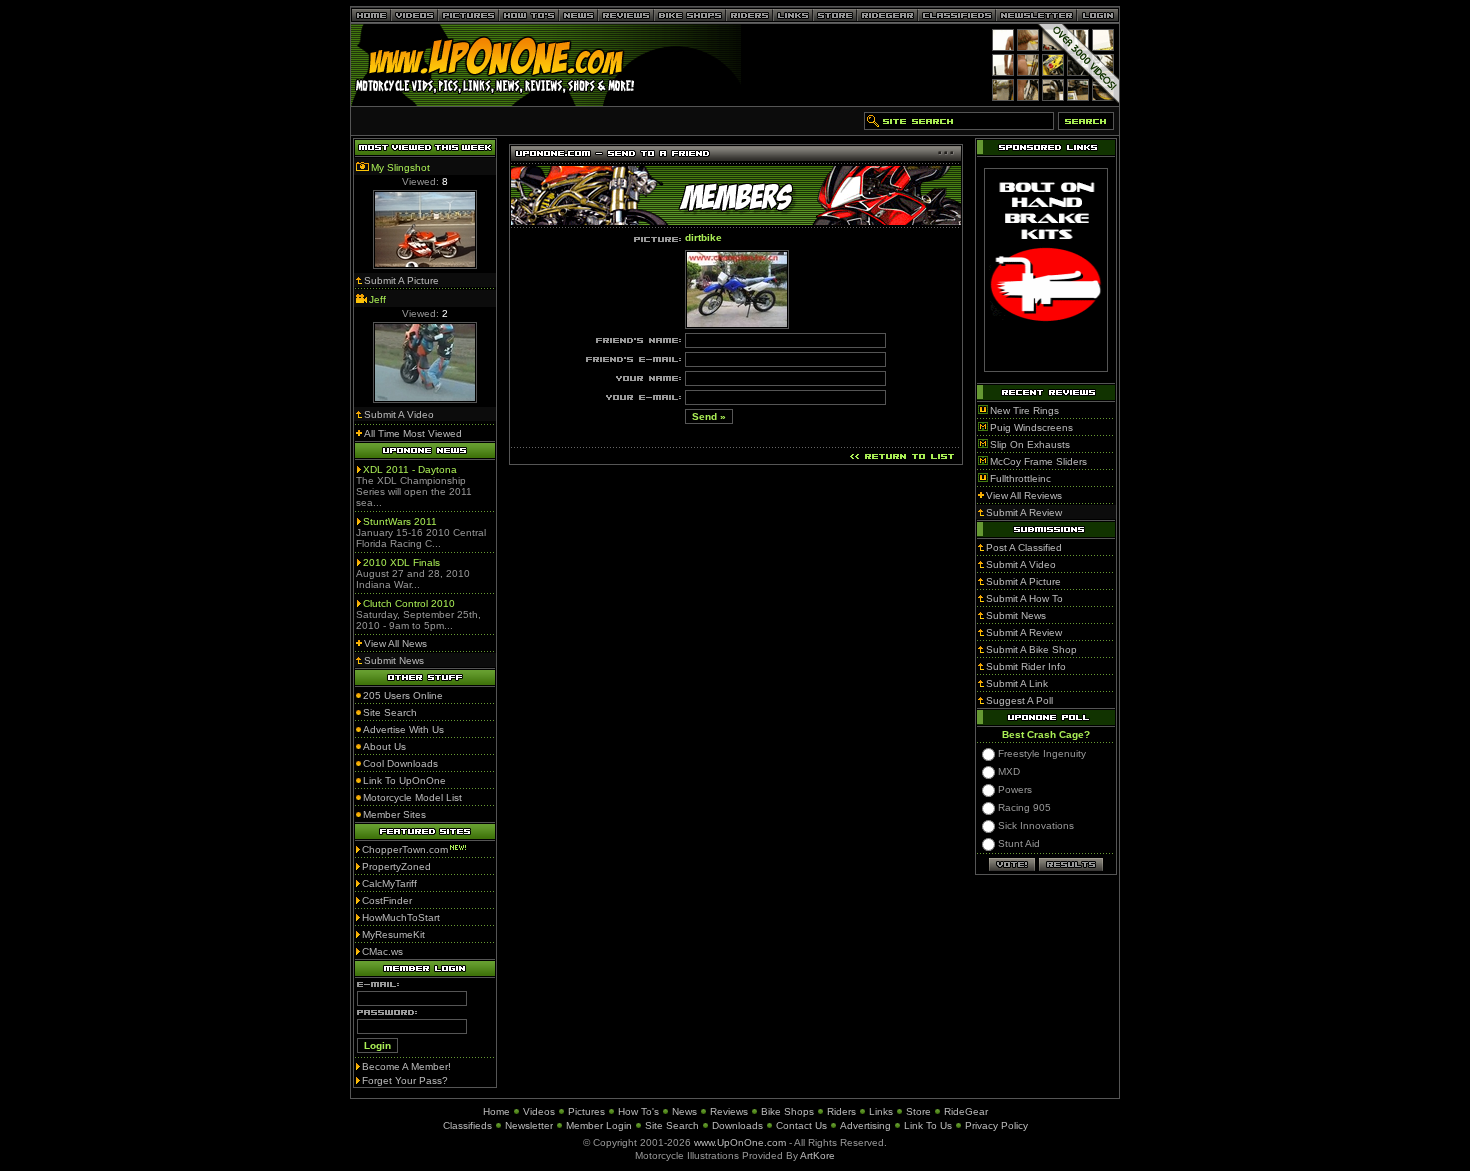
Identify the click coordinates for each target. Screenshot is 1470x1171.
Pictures (586, 1111)
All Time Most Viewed (413, 433)
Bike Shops (787, 1111)
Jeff (377, 299)
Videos (539, 1111)
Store (918, 1111)
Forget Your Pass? (405, 1080)
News (684, 1111)
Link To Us (928, 1125)
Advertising (865, 1125)
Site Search (672, 1125)
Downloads (737, 1125)
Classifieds (467, 1125)
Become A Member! (406, 1066)
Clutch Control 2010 (409, 603)
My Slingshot (400, 167)
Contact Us (801, 1125)
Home (496, 1111)
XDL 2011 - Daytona (410, 469)
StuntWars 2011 (400, 521)
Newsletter (529, 1125)
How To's (638, 1111)
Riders (841, 1111)
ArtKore (817, 1155)
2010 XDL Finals (401, 562)
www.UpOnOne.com (740, 1142)
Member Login (599, 1125)
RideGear (966, 1111)
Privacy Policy (996, 1125)
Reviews (729, 1111)
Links (881, 1111)
